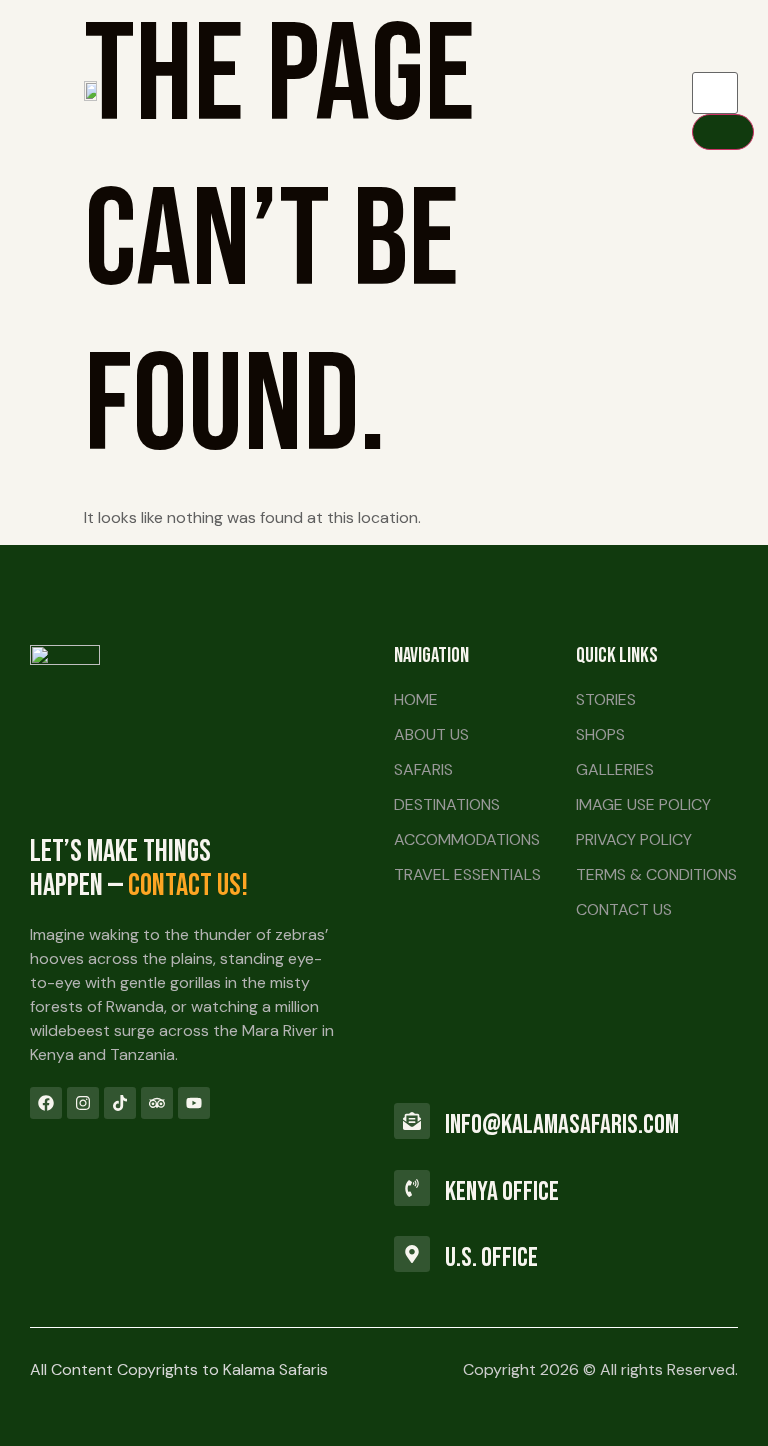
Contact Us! (188, 886)
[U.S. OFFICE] (412, 1254)
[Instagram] (83, 1103)
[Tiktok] (120, 1103)
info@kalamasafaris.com (562, 1125)
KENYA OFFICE (502, 1192)
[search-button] (723, 132)
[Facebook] (46, 1103)
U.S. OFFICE (491, 1258)
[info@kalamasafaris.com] (412, 1121)
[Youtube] (194, 1103)
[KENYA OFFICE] (412, 1188)
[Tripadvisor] (157, 1103)
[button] (429, 90)
